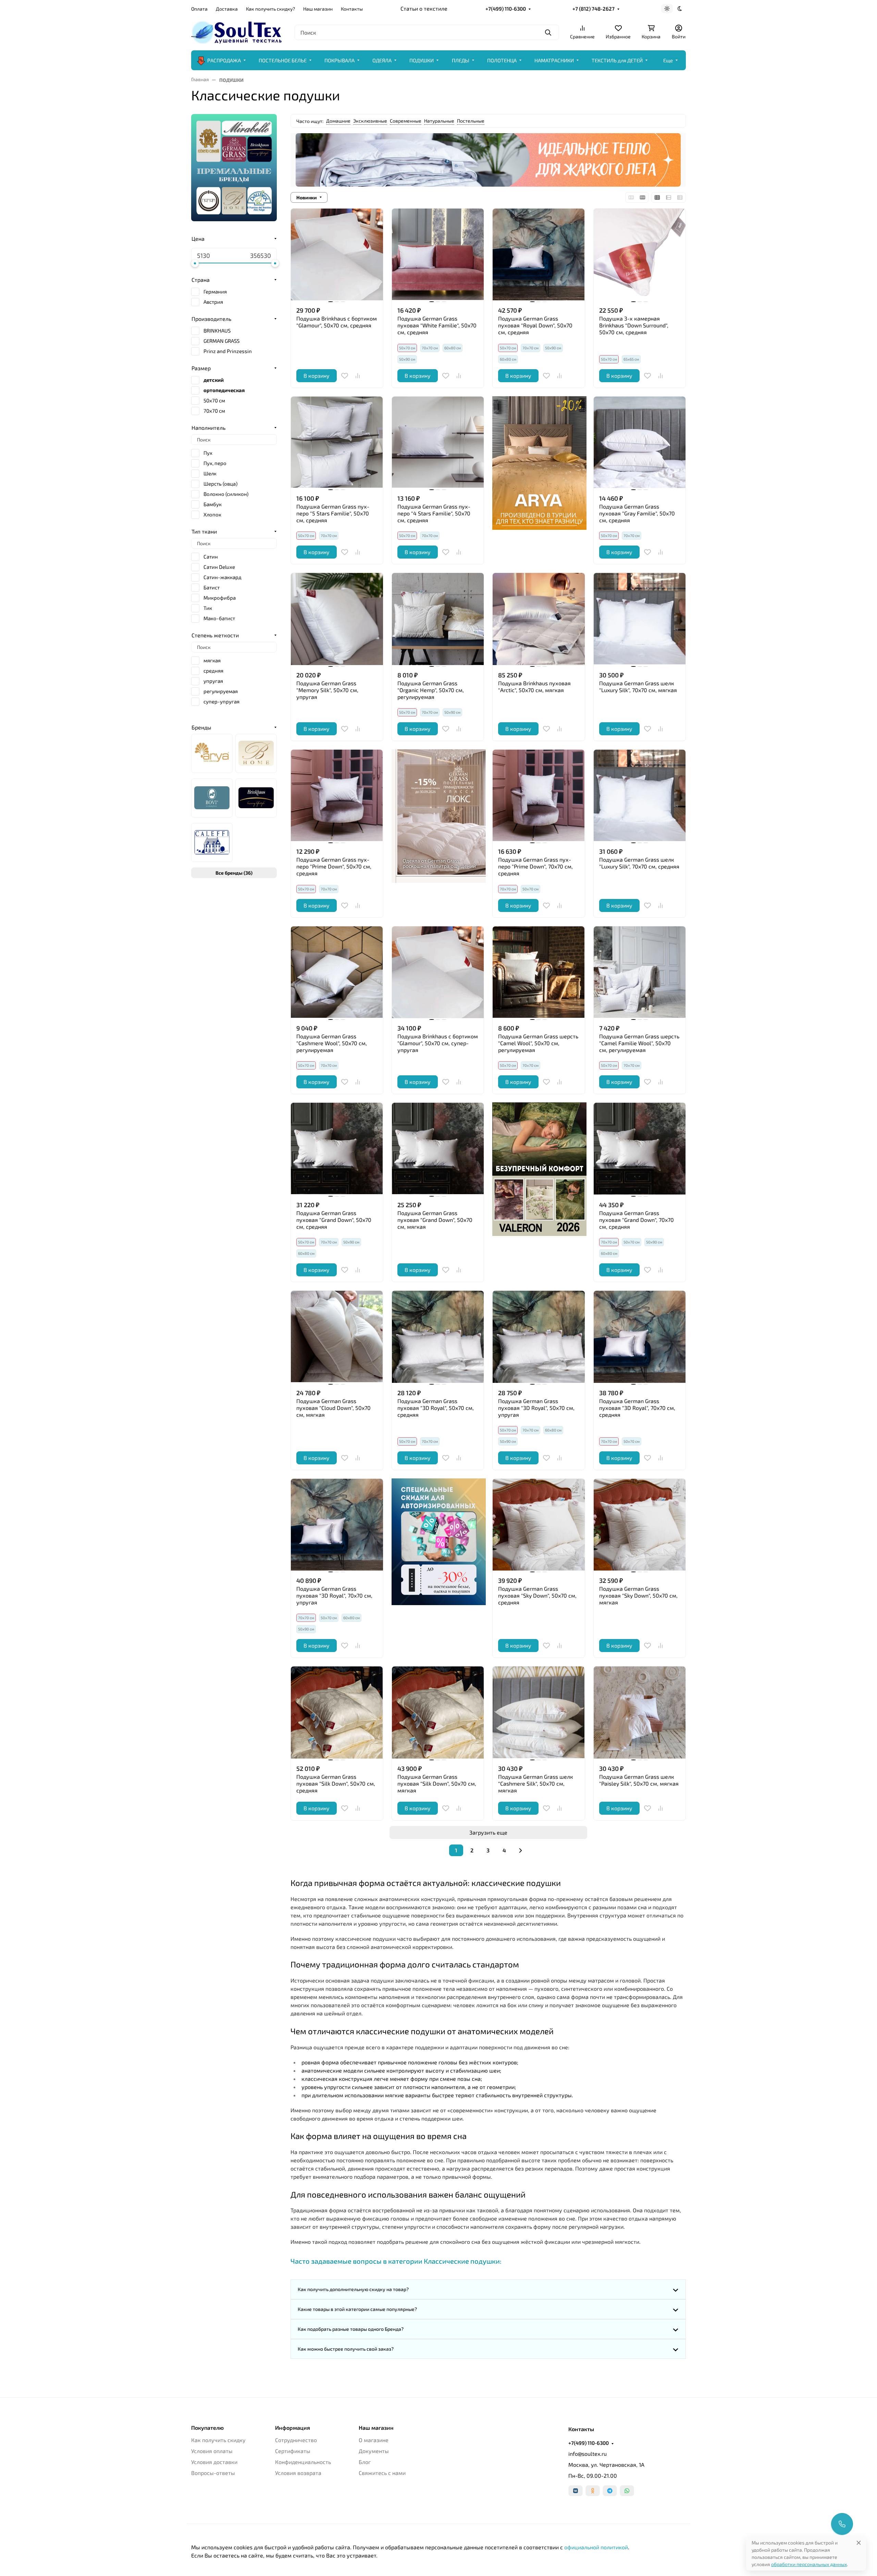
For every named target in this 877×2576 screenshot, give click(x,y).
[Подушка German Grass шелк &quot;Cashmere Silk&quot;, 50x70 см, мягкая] (539, 1712)
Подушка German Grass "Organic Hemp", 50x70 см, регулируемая (431, 690)
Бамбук (213, 504)
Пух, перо (215, 463)
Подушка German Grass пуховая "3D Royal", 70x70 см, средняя (637, 1408)
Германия (215, 291)
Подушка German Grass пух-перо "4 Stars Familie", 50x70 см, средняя (434, 513)
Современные (406, 121)
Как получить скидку (218, 2440)
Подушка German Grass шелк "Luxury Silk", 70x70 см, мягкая (638, 686)
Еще (668, 60)
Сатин (211, 557)
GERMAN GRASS (221, 341)
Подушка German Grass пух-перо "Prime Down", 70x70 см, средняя (535, 866)
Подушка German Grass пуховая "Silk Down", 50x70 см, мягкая (437, 1783)
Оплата (199, 9)
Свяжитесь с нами (382, 2473)
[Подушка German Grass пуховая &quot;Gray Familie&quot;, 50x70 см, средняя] (640, 443)
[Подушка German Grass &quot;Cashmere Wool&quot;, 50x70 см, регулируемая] (337, 972)
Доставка (227, 9)
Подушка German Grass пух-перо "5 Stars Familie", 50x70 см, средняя (333, 513)
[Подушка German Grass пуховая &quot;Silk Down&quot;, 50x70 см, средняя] (337, 1712)
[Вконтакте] (576, 2491)
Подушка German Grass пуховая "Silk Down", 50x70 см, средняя (336, 1783)
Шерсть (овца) (220, 484)
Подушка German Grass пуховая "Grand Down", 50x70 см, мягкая (435, 1220)
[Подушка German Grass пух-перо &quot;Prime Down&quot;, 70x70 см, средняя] (539, 796)
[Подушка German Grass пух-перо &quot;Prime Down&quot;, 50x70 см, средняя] (337, 796)
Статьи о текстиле (424, 8)
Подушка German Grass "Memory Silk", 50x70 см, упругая (327, 690)
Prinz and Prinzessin (228, 351)
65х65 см (631, 359)
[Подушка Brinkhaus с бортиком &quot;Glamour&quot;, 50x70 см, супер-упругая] (438, 972)
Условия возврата (298, 2473)
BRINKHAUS (217, 330)
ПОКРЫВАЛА (339, 60)
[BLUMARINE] (256, 753)
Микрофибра (220, 598)
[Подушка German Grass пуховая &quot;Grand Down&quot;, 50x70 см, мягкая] (438, 1149)
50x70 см (214, 400)
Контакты (352, 9)
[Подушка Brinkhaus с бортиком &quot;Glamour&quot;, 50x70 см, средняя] (337, 255)
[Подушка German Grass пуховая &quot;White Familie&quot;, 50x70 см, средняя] (438, 255)
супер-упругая (221, 701)
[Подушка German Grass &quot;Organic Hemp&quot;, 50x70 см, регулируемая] (438, 619)
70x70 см (214, 411)
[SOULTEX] (237, 31)
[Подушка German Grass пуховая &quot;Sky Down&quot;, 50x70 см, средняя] (539, 1525)
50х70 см (530, 889)
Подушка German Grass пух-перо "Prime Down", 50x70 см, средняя (334, 866)
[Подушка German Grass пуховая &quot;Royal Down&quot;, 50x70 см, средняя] (539, 255)
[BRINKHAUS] (256, 798)
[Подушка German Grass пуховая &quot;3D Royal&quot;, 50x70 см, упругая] (539, 1337)
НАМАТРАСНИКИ (554, 60)
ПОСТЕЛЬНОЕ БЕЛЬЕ (283, 60)
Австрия (213, 302)
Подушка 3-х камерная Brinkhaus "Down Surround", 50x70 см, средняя (634, 325)
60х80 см (453, 348)
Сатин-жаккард (223, 577)
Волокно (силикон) (226, 494)
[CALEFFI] (212, 842)
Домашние (338, 121)
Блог (365, 2462)
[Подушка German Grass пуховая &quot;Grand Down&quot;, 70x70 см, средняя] (640, 1149)
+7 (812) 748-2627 (594, 9)
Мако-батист (219, 618)
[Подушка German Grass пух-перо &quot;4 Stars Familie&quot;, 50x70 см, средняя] (438, 443)
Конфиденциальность (303, 2462)
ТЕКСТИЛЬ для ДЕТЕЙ (617, 60)
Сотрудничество (296, 2440)
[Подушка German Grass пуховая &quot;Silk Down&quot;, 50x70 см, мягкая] (438, 1712)
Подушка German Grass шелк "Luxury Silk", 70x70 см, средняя (639, 863)
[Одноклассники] (593, 2491)
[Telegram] (610, 2491)
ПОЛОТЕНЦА (502, 60)
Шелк (210, 473)
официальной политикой (596, 2547)
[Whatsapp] (627, 2491)
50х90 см (407, 359)
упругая (213, 681)
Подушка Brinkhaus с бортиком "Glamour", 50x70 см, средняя (337, 322)
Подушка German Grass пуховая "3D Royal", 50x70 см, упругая (536, 1408)
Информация (293, 2428)
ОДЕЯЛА (382, 60)
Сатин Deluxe (219, 567)
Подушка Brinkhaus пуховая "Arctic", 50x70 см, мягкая (534, 686)
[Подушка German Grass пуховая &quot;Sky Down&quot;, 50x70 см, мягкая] (640, 1525)
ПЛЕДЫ (461, 60)
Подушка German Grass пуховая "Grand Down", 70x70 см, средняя (637, 1220)
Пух (208, 453)
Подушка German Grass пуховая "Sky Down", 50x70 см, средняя (537, 1595)
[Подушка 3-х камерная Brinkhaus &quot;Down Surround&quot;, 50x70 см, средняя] (640, 255)
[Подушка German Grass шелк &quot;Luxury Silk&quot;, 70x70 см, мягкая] (640, 619)
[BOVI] (212, 798)
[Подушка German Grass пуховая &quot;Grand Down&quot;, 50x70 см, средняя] (337, 1149)
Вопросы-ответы (213, 2473)
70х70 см (430, 348)
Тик (208, 608)
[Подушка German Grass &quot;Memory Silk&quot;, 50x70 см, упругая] (337, 619)
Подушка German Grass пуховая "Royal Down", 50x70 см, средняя (535, 325)
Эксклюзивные (370, 121)
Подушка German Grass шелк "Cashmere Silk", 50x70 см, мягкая (536, 1783)
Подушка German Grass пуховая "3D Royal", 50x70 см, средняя (436, 1408)
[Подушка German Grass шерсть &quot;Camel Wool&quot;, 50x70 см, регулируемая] (539, 972)
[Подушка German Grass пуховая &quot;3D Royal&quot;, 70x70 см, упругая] (337, 1525)
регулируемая (221, 691)
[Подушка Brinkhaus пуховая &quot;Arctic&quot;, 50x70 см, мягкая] (539, 619)
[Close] (859, 2543)
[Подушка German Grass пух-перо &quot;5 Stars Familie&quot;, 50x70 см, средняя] (337, 443)
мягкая (212, 660)
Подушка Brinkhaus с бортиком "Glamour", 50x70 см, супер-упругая (438, 1043)
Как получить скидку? (270, 9)
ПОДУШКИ (422, 60)
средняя (213, 671)
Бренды (201, 727)
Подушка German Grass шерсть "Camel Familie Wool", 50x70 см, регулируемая (639, 1043)
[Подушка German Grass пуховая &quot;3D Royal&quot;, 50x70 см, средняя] (438, 1337)
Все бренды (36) (234, 873)
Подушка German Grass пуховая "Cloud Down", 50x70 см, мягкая (333, 1408)
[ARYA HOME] (212, 753)
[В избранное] (345, 376)
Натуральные (439, 121)
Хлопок (212, 514)
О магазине (374, 2440)
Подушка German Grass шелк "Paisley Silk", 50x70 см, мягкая (639, 1780)
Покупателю (207, 2428)
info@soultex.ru (588, 2454)
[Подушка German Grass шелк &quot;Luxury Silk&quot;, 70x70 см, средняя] (640, 796)
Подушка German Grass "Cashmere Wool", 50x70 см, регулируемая (332, 1043)
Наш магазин (318, 9)
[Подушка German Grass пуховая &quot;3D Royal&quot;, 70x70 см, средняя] (640, 1337)
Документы (374, 2451)
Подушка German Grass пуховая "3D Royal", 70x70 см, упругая (334, 1595)
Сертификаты (293, 2451)
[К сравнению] (358, 376)
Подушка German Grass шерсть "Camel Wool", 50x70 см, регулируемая (538, 1043)
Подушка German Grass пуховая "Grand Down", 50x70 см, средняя (334, 1220)
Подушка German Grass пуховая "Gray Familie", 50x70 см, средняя (637, 513)
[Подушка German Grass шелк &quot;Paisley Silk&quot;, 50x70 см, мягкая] (640, 1712)
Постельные (471, 121)
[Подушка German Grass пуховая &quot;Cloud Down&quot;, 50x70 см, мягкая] (337, 1337)
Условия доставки (214, 2462)
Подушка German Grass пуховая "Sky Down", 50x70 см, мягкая (638, 1595)
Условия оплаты (212, 2451)
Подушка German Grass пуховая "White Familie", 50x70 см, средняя (437, 325)
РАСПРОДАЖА (224, 60)
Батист (212, 587)
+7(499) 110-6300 (506, 9)
